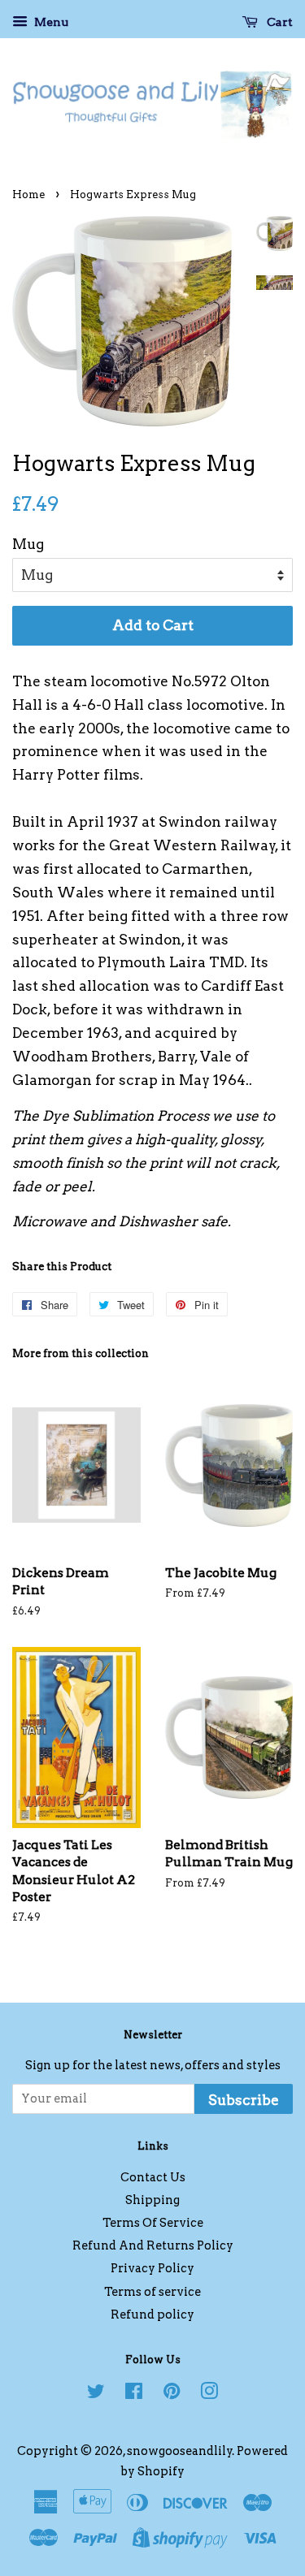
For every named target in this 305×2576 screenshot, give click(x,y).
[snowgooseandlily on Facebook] (134, 2394)
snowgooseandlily (180, 2451)
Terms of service (152, 2292)
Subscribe (244, 2100)
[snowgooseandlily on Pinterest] (172, 2394)
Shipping (152, 2200)
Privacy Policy (152, 2268)
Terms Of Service (153, 2223)
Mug (28, 544)
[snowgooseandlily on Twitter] (96, 2394)
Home (28, 194)
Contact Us (153, 2177)
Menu (50, 22)
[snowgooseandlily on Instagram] (209, 2394)
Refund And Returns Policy (153, 2245)
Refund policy (152, 2315)
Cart (279, 22)
